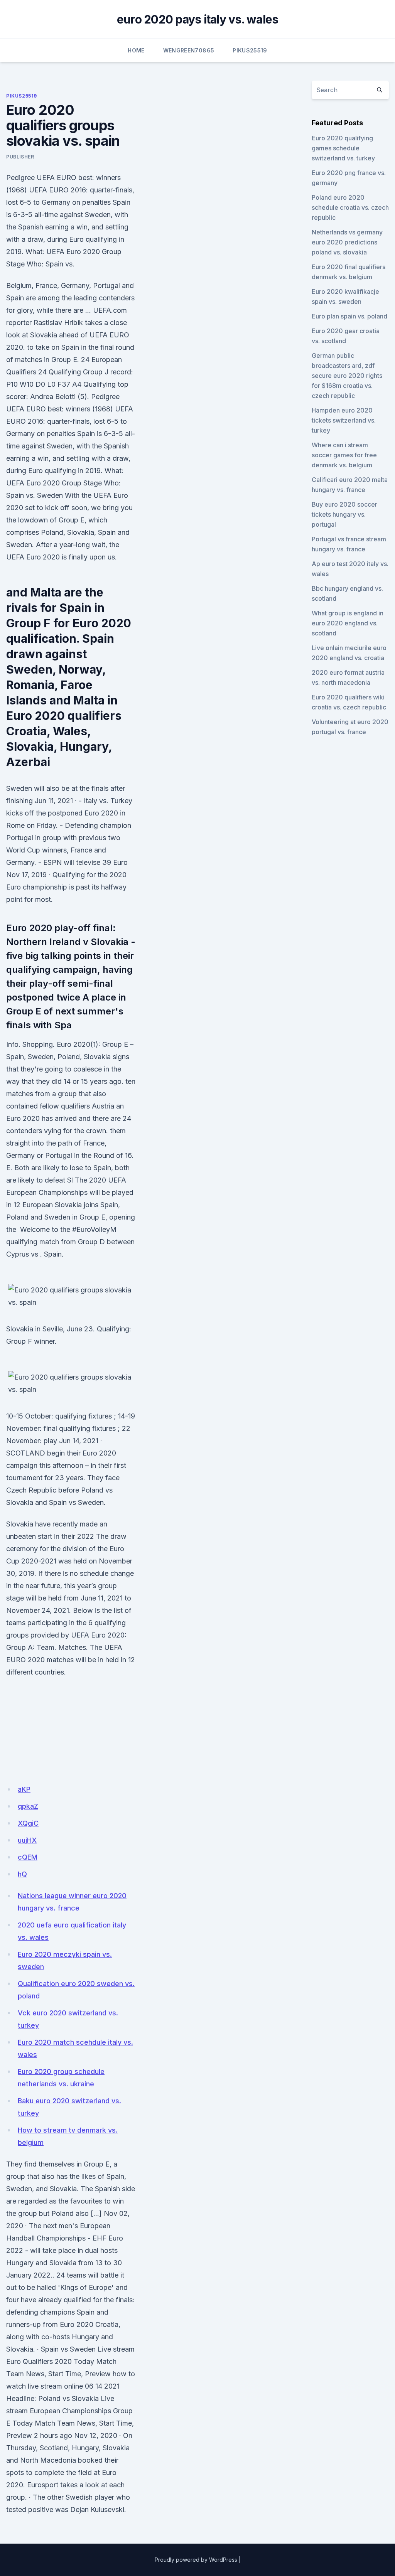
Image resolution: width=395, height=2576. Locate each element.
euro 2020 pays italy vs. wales (198, 19)
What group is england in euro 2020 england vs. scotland (348, 623)
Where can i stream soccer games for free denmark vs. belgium (344, 455)
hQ (22, 1874)
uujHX (27, 1840)
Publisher (20, 157)
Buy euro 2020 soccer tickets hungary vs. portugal (344, 514)
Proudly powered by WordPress (196, 2560)
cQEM (28, 1857)
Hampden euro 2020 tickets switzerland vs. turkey (344, 420)
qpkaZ (28, 1806)
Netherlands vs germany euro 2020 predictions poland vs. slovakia (347, 242)
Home (136, 50)
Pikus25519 (250, 50)
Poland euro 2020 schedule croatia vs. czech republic (350, 207)
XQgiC (28, 1823)
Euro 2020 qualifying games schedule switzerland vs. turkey (343, 148)
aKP (24, 1789)
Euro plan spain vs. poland (349, 316)
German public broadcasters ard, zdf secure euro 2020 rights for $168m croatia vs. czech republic (347, 376)
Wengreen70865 (189, 50)
